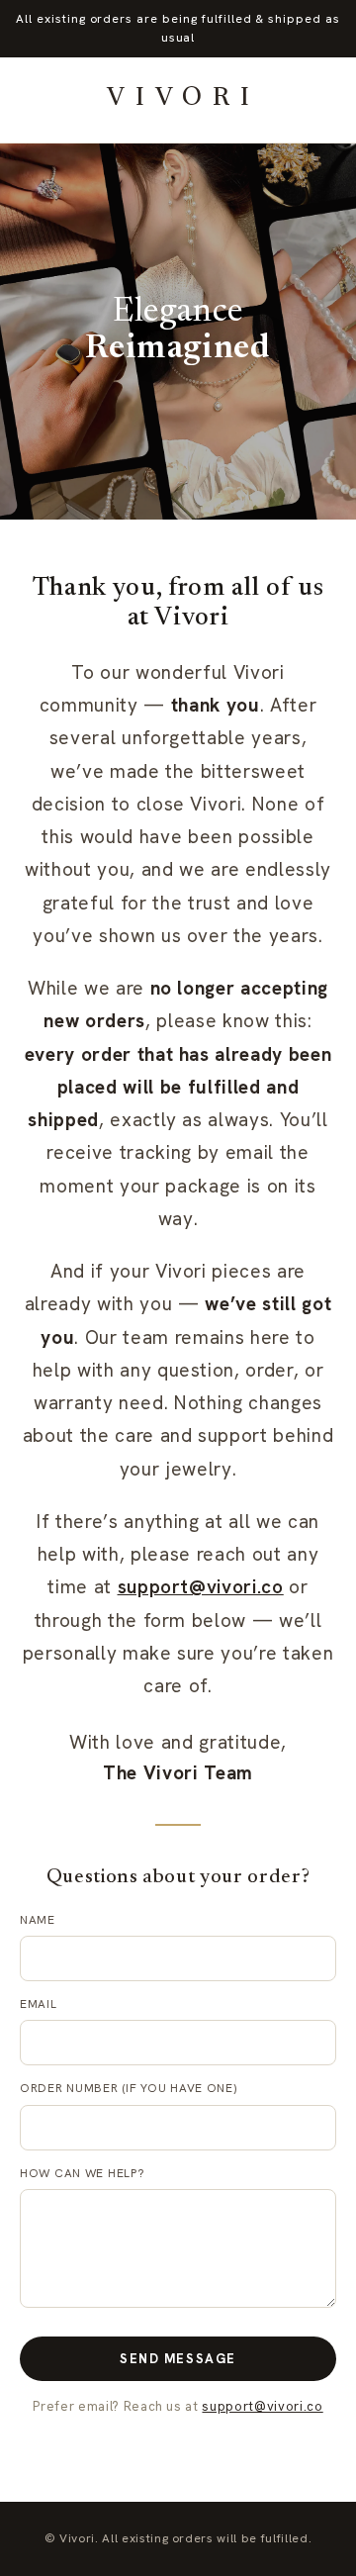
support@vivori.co (201, 1587)
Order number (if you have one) (129, 2088)
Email (39, 2004)
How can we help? (83, 2173)
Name (38, 1920)
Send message (178, 2359)
